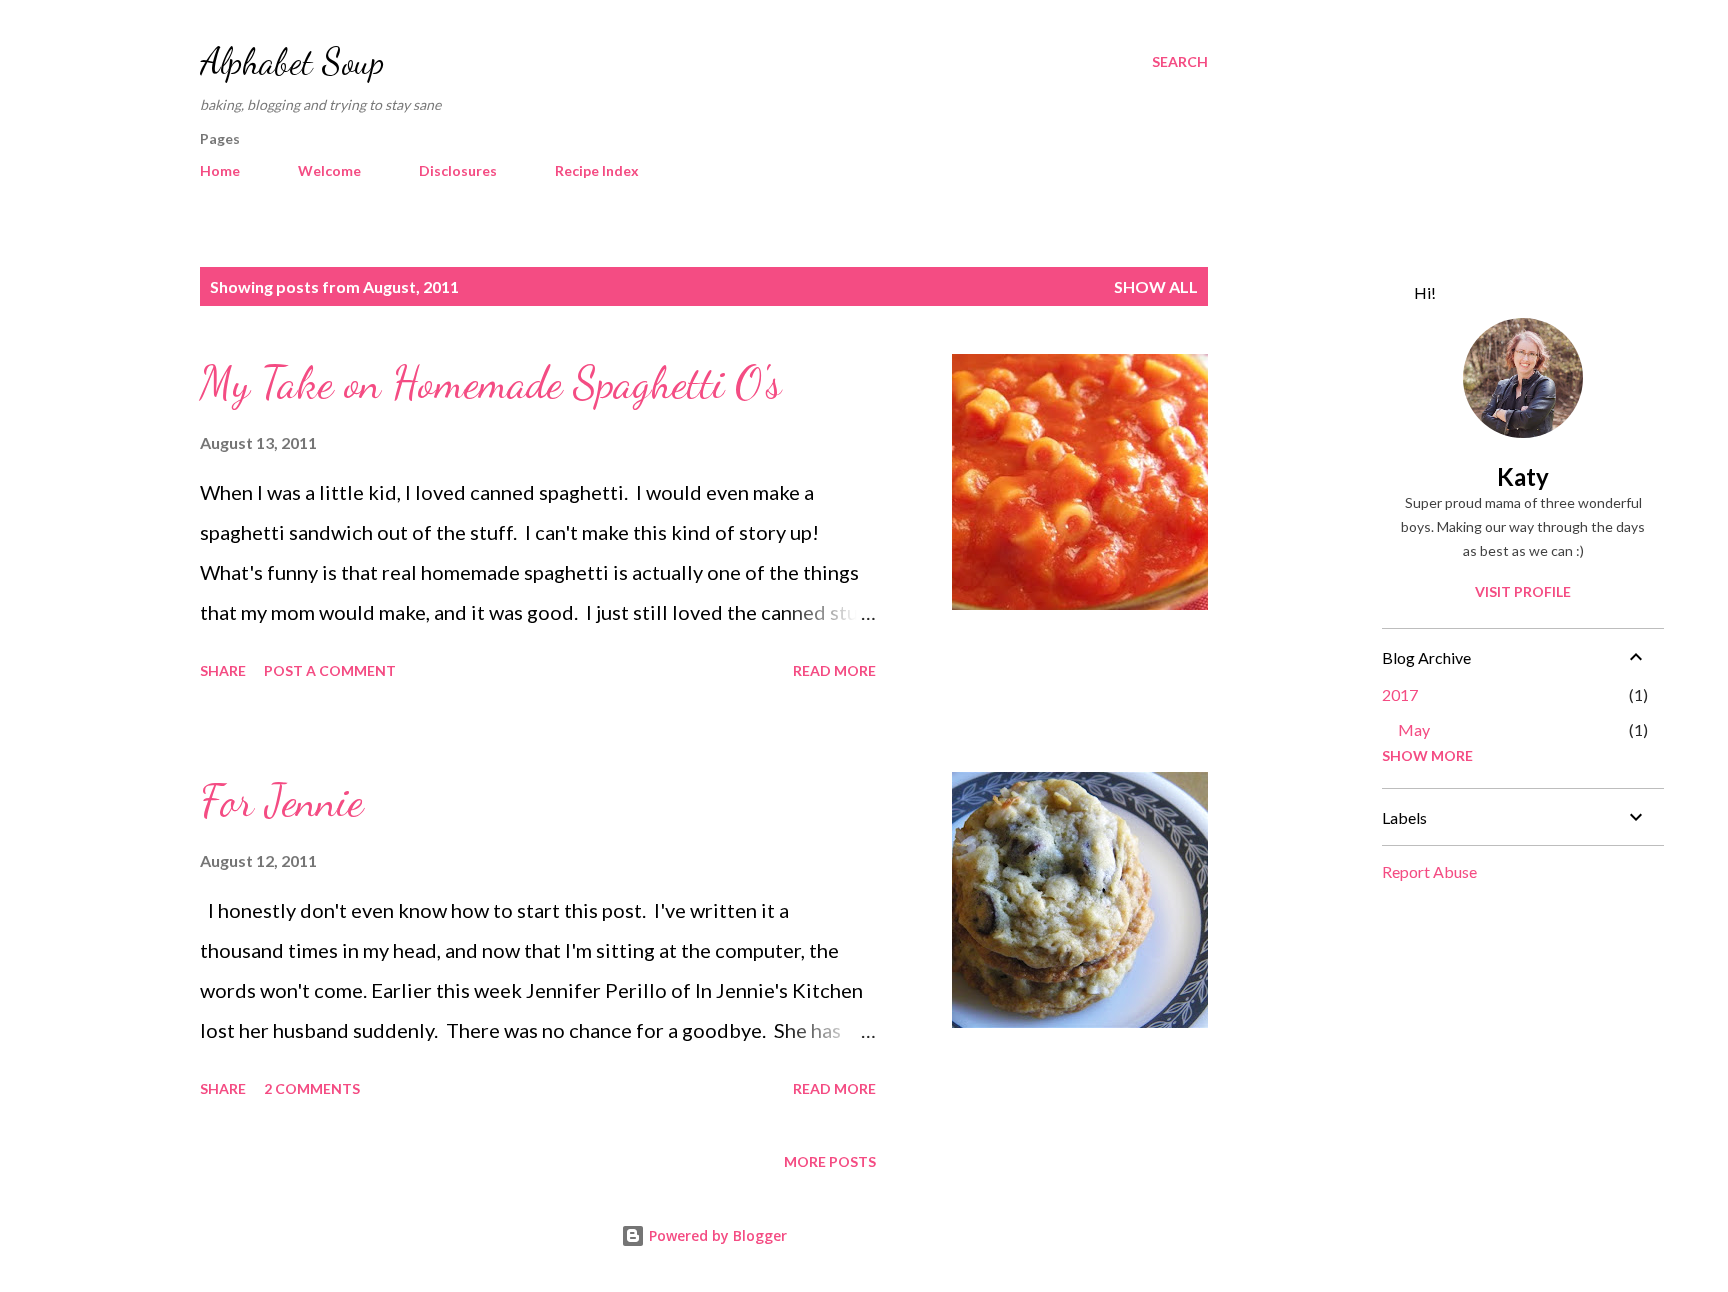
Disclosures (458, 170)
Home (220, 170)
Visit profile (1523, 591)
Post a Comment (330, 670)
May (1414, 729)
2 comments (312, 1088)
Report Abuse (1429, 871)
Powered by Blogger (716, 1235)
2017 (1400, 694)
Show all (1156, 286)
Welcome (329, 170)
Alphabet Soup (292, 61)
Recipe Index (597, 170)
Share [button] (223, 670)
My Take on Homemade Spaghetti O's (490, 383)
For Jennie (281, 801)
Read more (834, 670)
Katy (1523, 476)
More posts (830, 1161)
